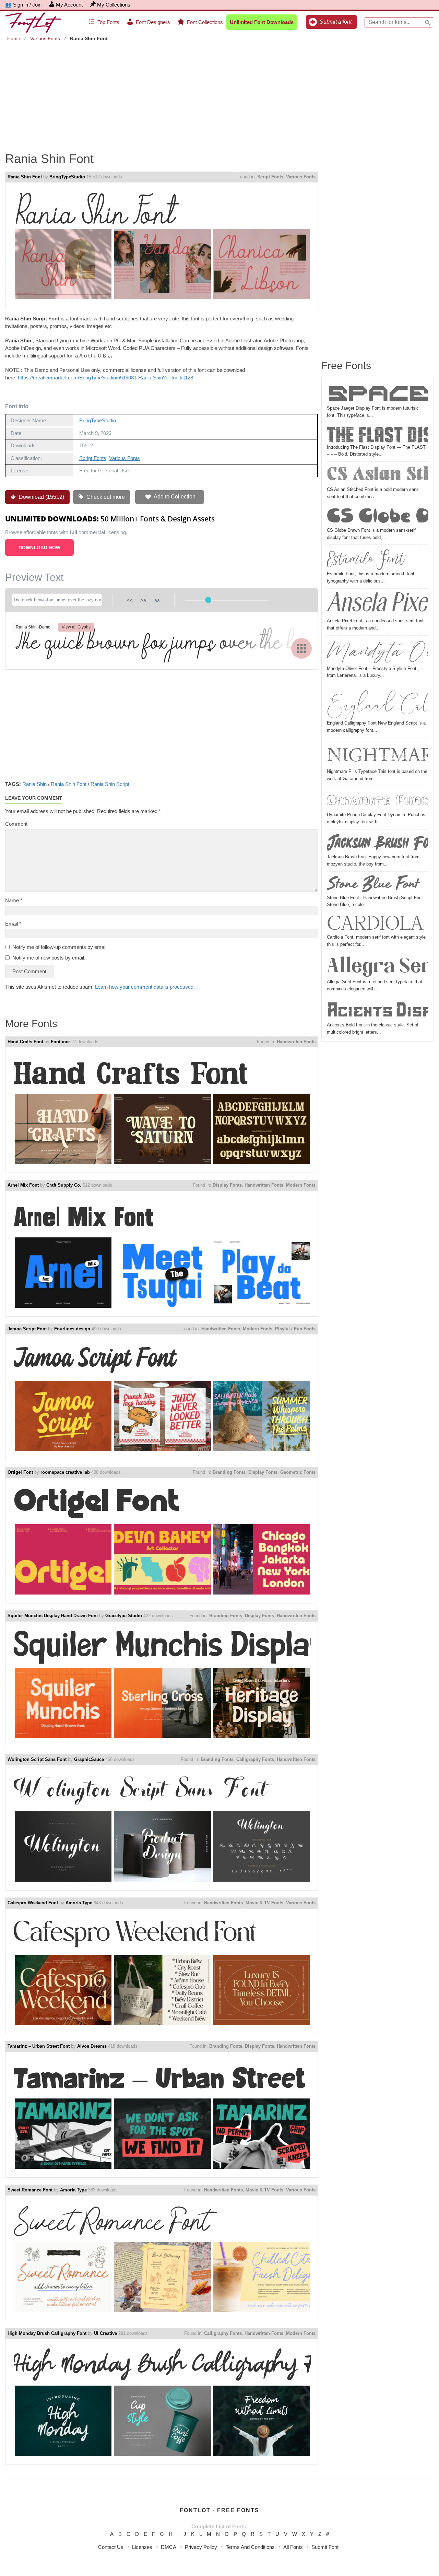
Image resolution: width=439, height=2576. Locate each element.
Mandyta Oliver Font (378, 652)
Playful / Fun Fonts (295, 1329)
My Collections (114, 5)
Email (13, 924)
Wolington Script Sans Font (37, 1759)
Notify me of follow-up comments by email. (60, 947)
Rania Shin (34, 784)
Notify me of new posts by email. (49, 958)
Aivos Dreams (92, 2046)
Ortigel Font (20, 1472)
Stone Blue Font (373, 884)
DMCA (169, 2547)
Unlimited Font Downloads (262, 22)
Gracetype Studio (124, 1616)
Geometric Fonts (298, 1472)
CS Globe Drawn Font (378, 517)
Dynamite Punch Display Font (378, 800)
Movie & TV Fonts (264, 1903)
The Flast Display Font (378, 435)
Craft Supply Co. (64, 1185)
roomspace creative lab (65, 1472)
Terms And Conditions (250, 2547)
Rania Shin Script (110, 784)
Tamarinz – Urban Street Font (39, 2046)
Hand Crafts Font (25, 1042)
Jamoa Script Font (27, 1329)
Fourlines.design (72, 1329)
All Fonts (293, 2547)
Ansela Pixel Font (378, 604)
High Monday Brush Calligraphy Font (47, 2333)
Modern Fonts (301, 1185)
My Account (69, 5)
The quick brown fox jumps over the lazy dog (162, 643)
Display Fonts (227, 1185)
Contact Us (111, 2547)
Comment (16, 824)
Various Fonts (45, 38)
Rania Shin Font (25, 177)
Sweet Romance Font (30, 2190)
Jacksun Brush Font (378, 843)
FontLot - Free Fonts (219, 2510)
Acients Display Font (378, 1010)
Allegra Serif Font (378, 966)
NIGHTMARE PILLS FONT (378, 754)
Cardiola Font (378, 924)
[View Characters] (301, 648)
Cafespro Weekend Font (33, 1903)
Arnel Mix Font (23, 1185)
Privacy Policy (201, 2547)
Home (14, 38)
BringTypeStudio (67, 177)
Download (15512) (41, 497)
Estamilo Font (366, 559)
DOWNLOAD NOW (39, 548)
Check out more (105, 497)
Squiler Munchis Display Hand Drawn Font (53, 1616)
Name (14, 900)
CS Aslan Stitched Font (378, 475)
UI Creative (105, 2333)
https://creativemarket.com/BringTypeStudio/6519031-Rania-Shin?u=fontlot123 (105, 378)
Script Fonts (270, 177)
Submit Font (325, 2547)
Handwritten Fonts (296, 1042)
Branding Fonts (229, 1472)
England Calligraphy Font (378, 703)
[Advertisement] (219, 92)
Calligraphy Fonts (255, 1759)
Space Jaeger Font (378, 393)
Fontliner (60, 1042)
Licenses (142, 2547)
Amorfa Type (79, 1903)
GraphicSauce (89, 1759)
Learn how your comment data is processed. (145, 987)
